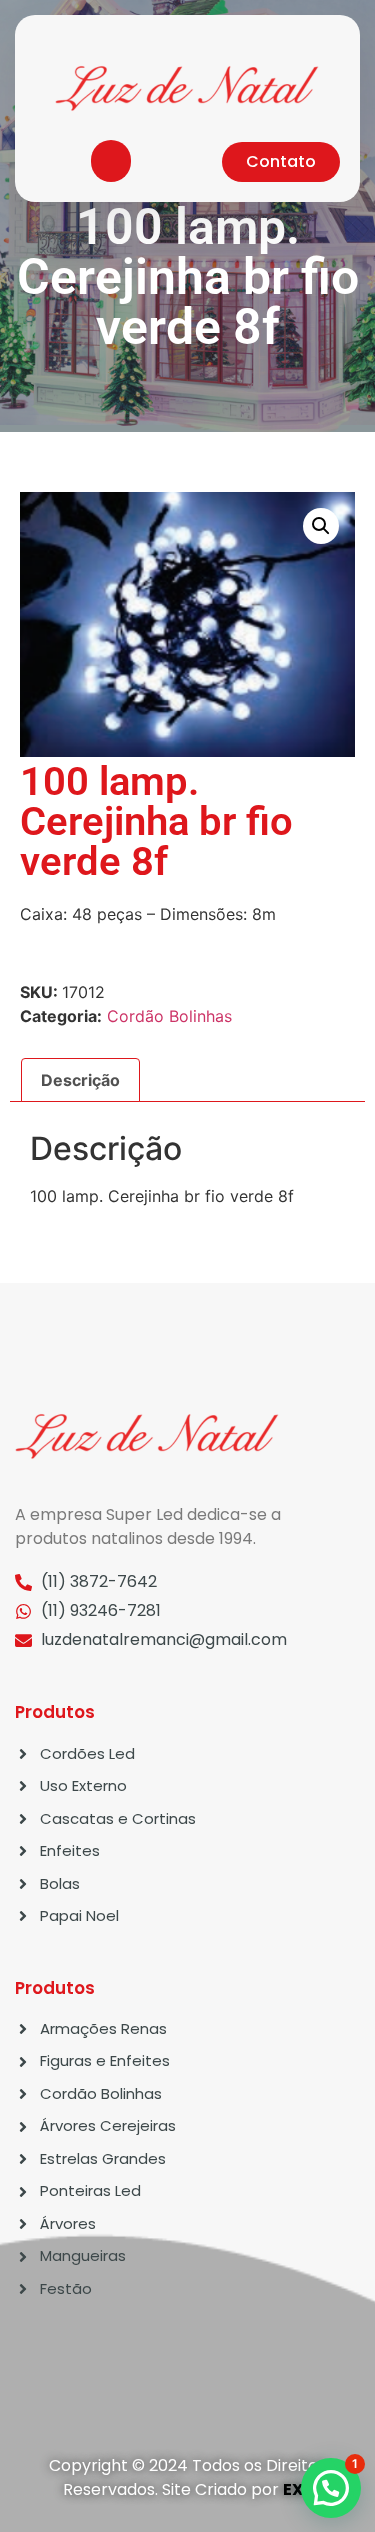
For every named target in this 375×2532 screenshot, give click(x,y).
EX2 (298, 2489)
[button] (111, 161)
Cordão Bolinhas (169, 1016)
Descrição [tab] (80, 1080)
